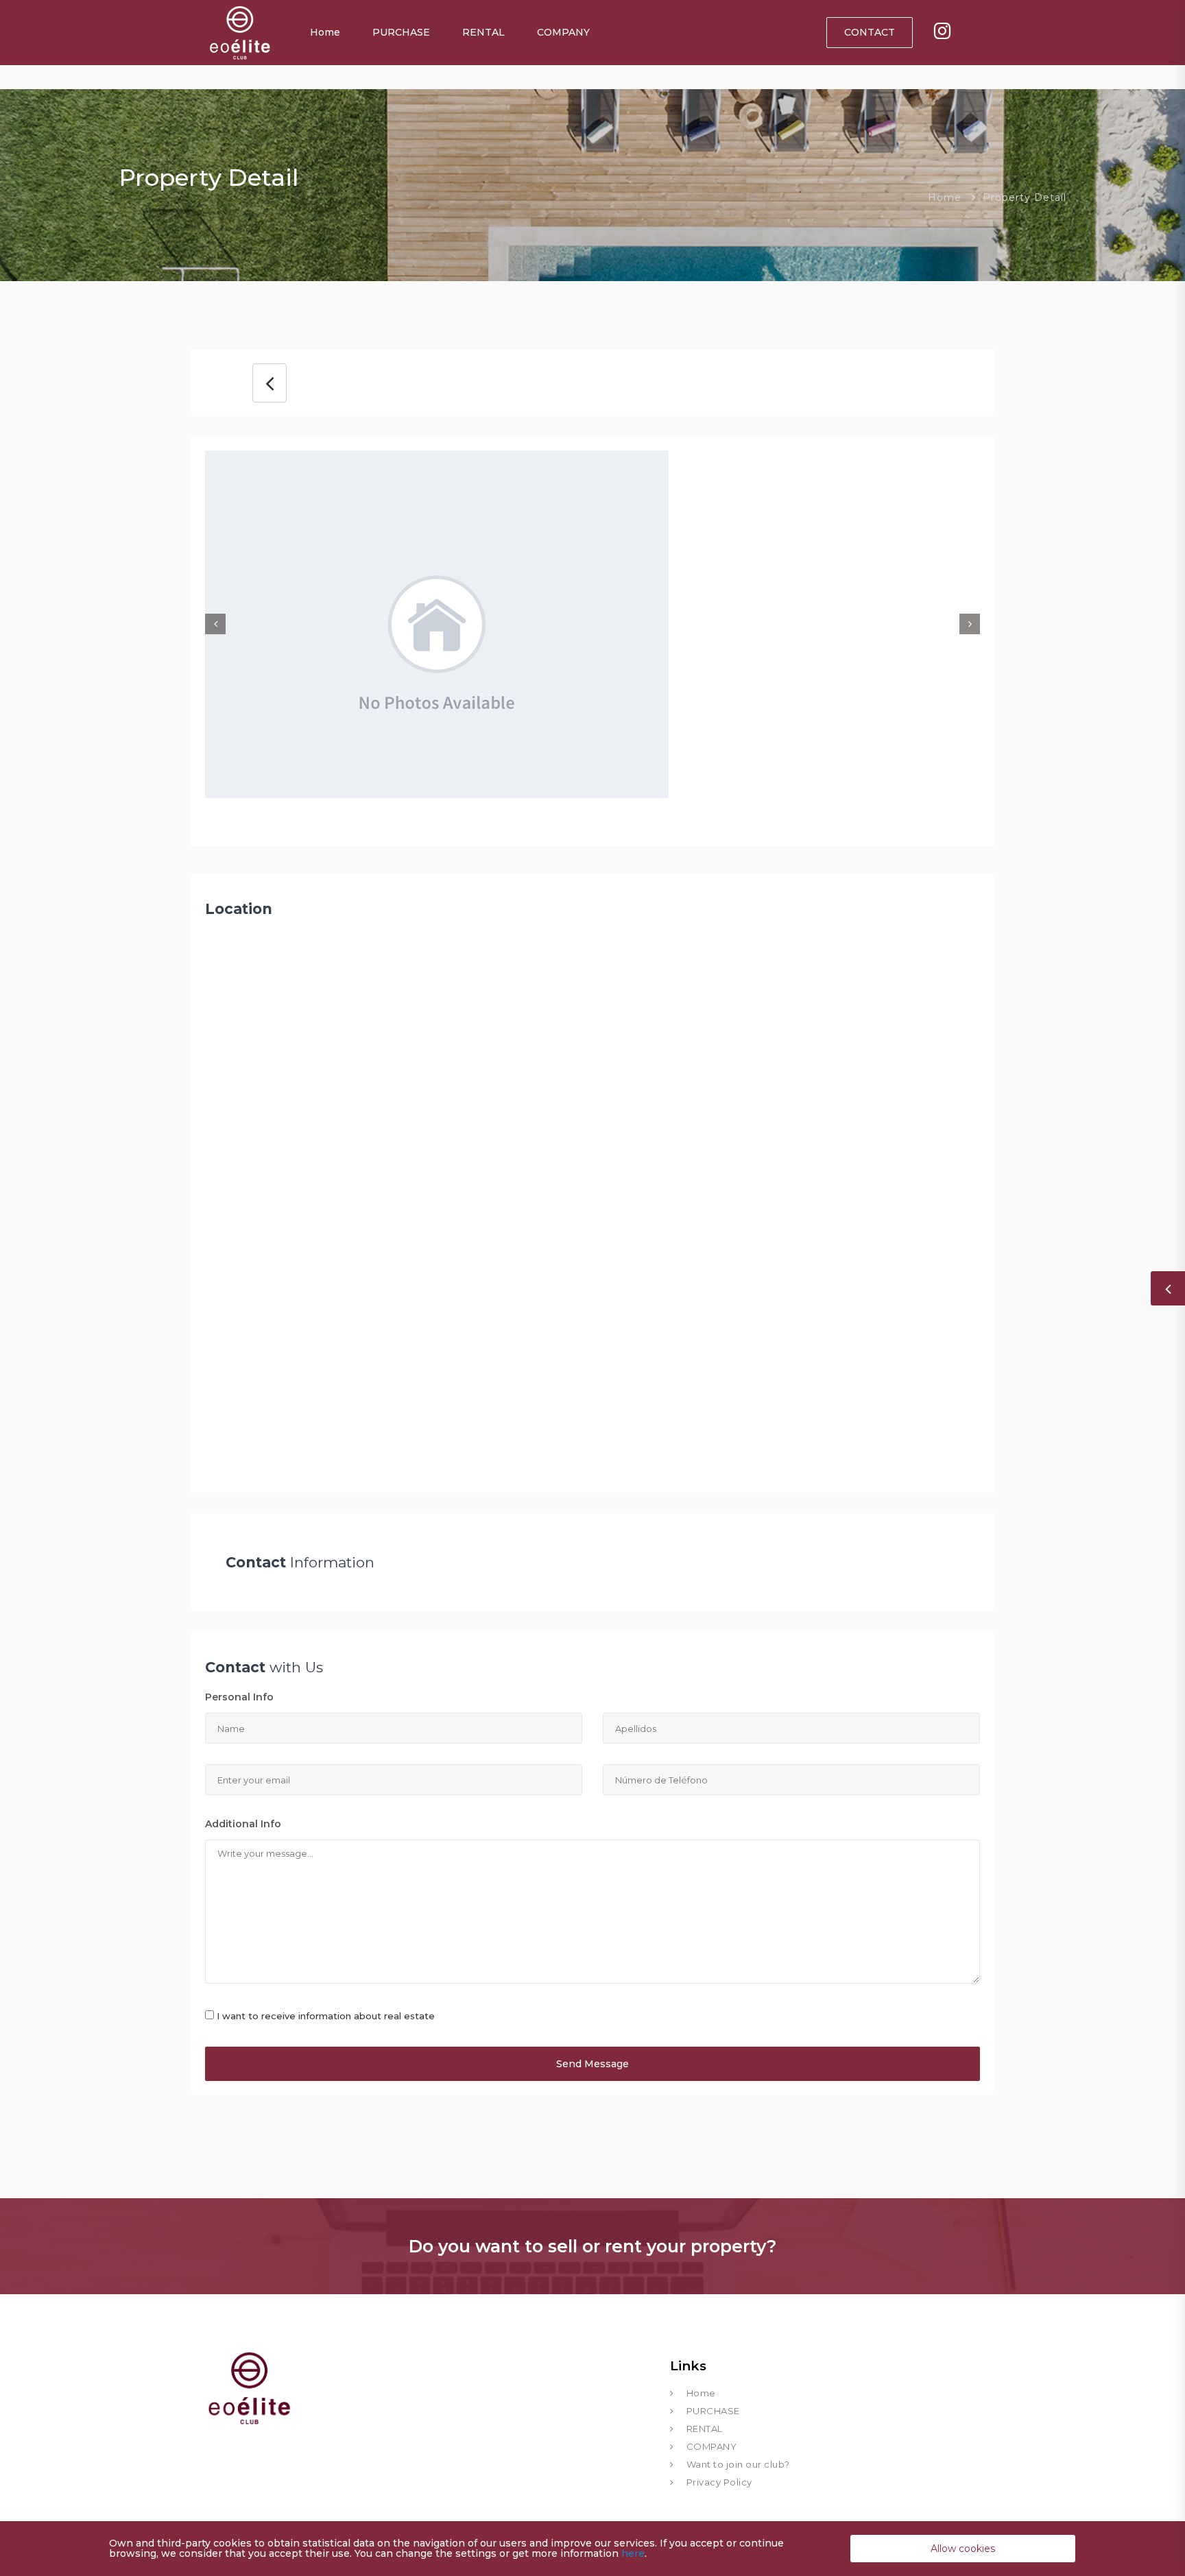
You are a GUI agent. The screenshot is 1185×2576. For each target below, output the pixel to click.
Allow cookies (963, 2549)
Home (325, 32)
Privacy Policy (719, 2482)
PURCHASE (401, 32)
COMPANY (563, 32)
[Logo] (239, 31)
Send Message (592, 2064)
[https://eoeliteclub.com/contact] (942, 33)
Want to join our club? (738, 2464)
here (633, 2553)
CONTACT (870, 32)
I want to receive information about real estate (326, 2016)
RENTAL (483, 32)
